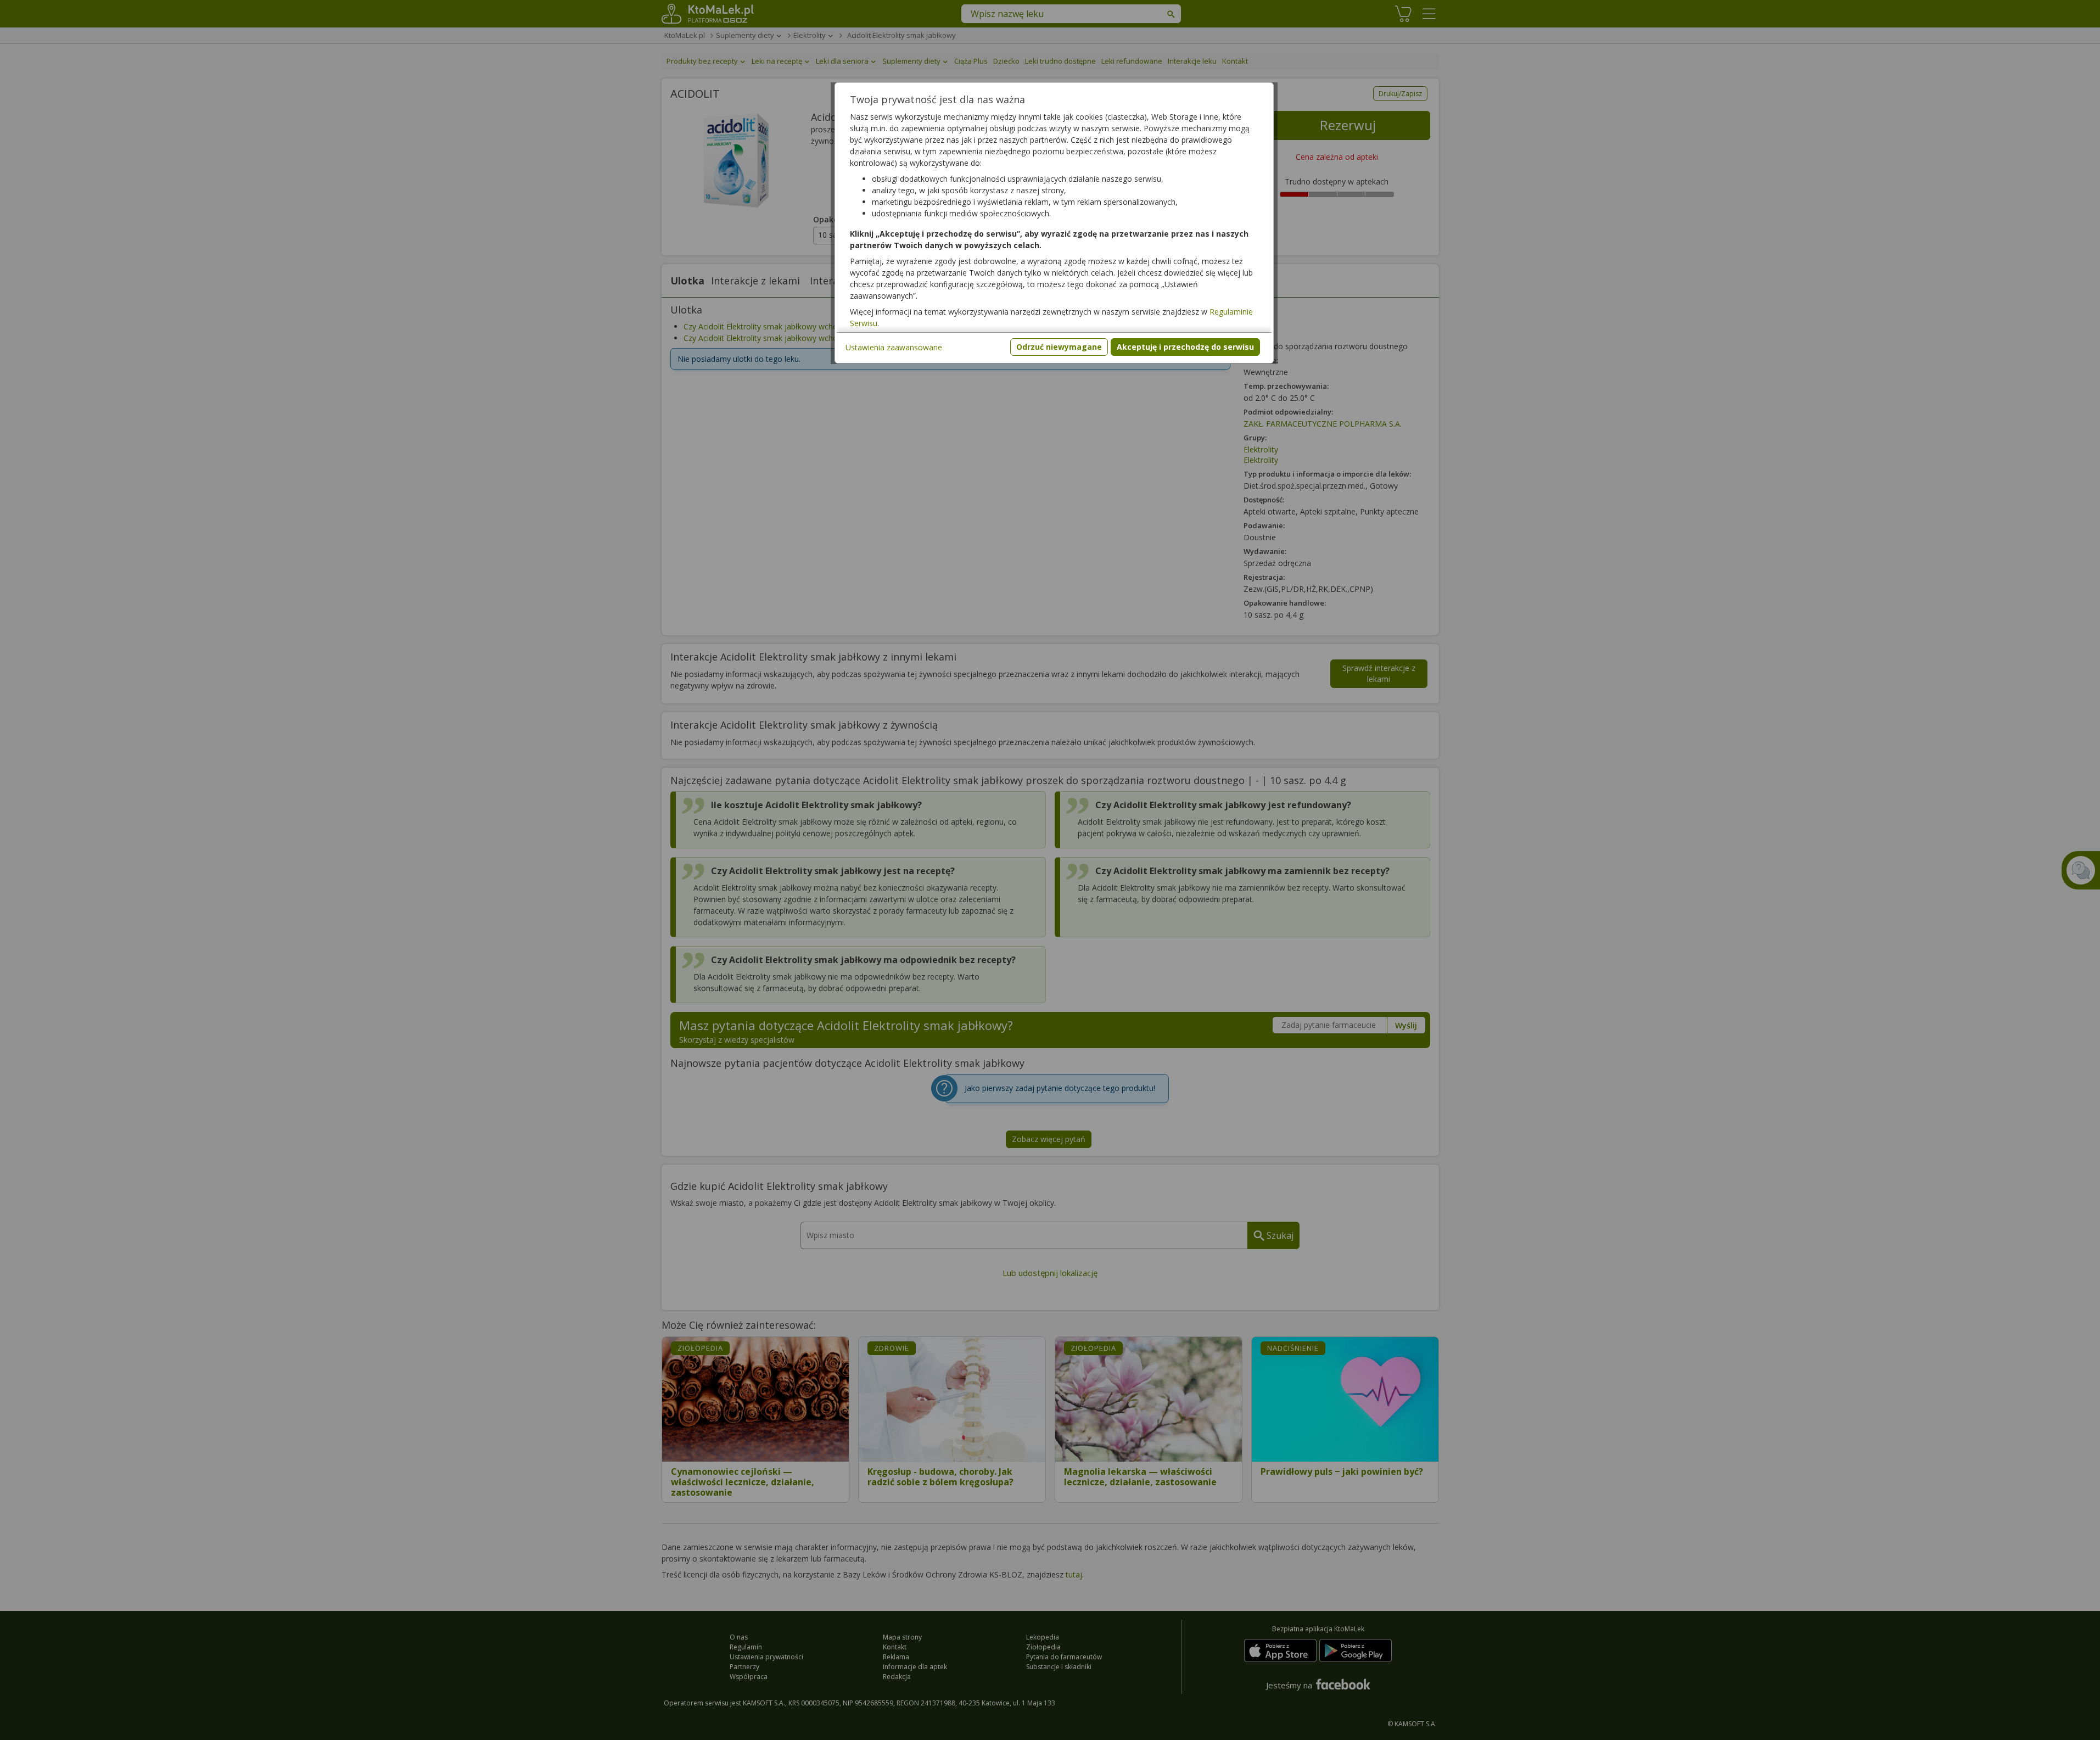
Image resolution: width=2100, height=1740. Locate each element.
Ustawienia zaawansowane (894, 347)
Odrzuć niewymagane (1059, 347)
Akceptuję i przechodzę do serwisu (1185, 347)
